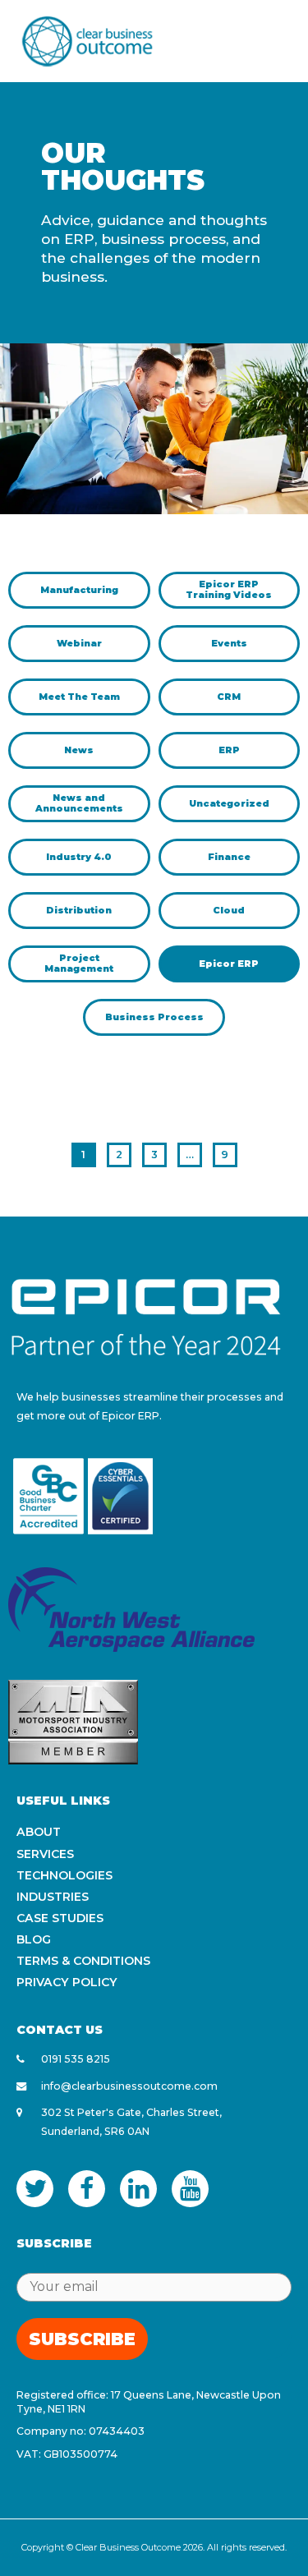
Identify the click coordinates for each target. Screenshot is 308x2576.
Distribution (79, 910)
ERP (229, 750)
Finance (229, 857)
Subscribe (82, 2339)
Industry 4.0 (79, 857)
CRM (229, 697)
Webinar (79, 643)
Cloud (229, 910)
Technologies (64, 1875)
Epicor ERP (229, 964)
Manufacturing (79, 590)
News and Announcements (79, 803)
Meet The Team (79, 697)
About (39, 1832)
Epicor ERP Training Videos (229, 589)
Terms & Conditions (83, 1961)
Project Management (79, 963)
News (79, 750)
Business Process (154, 1017)
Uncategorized (229, 803)
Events (229, 643)
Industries (53, 1897)
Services (45, 1854)
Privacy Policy (67, 1982)
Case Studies (60, 1918)
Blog (34, 1939)
